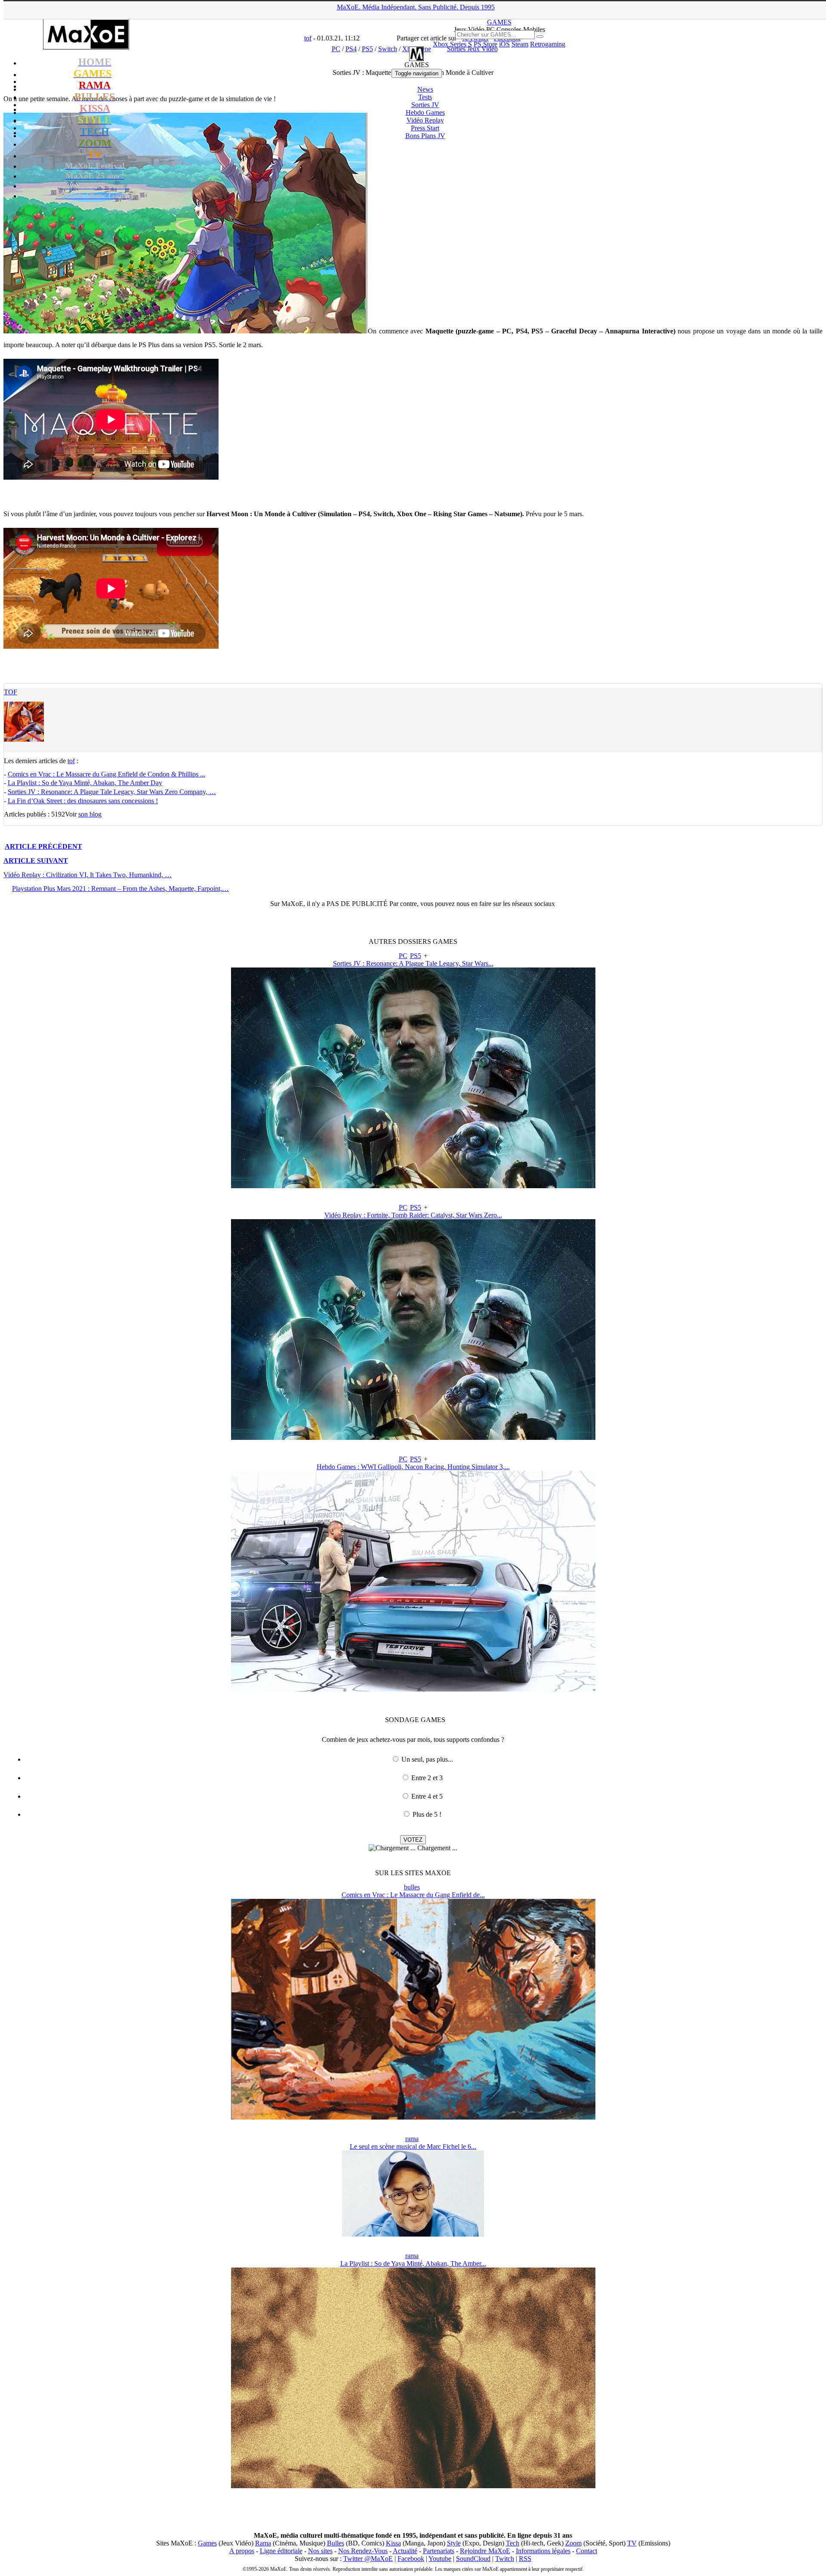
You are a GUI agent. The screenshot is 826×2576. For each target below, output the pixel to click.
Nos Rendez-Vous (363, 2551)
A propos (242, 2551)
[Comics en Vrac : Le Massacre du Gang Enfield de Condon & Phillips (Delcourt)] (413, 2117)
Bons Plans (425, 136)
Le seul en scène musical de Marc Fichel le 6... (413, 2146)
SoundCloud (473, 2559)
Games (207, 2543)
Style (454, 2543)
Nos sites (320, 2551)
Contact (587, 2551)
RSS (525, 2559)
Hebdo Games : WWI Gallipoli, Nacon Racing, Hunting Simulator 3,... (413, 1467)
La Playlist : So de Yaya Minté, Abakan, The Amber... (413, 2263)
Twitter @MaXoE (368, 2559)
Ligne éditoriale (281, 2551)
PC (403, 956)
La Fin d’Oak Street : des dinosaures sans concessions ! (83, 801)
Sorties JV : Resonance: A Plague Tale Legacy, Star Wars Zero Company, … (112, 792)
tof (11, 692)
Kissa (393, 2543)
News (425, 89)
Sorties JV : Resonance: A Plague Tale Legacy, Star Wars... (413, 963)
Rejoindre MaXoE (485, 2551)
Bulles (336, 2543)
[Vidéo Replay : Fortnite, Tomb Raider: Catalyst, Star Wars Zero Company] (413, 1437)
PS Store (485, 44)
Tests (425, 97)
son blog (90, 814)
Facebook (411, 2559)
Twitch (505, 2559)
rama (412, 2139)
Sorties (425, 105)
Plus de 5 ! (427, 1814)
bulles (412, 1887)
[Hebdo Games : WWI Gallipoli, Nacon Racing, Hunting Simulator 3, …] (413, 1689)
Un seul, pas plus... (427, 1759)
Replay (425, 120)
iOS (504, 44)
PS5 (416, 956)
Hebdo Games (425, 112)
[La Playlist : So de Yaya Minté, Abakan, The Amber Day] (413, 2486)
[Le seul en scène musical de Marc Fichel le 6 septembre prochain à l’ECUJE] (413, 2234)
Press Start (425, 128)
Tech (513, 2543)
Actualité (405, 2551)
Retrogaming (548, 44)
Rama (263, 2543)
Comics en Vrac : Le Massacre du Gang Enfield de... (413, 1895)
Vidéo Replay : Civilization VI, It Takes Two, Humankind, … (88, 875)
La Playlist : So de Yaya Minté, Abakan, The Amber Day (85, 783)
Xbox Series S (452, 44)
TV (632, 2543)
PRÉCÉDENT (43, 846)
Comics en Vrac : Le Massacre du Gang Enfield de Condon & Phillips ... (106, 774)
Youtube (440, 2559)
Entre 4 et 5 (427, 1796)
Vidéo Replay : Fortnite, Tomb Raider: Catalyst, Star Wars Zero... (413, 1215)
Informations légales (543, 2551)
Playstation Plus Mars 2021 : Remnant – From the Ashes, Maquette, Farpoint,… (120, 889)
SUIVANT (36, 861)
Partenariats (439, 2551)
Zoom (573, 2543)
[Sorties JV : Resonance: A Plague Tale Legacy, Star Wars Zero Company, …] (413, 1186)
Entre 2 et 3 (427, 1778)
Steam (520, 44)
